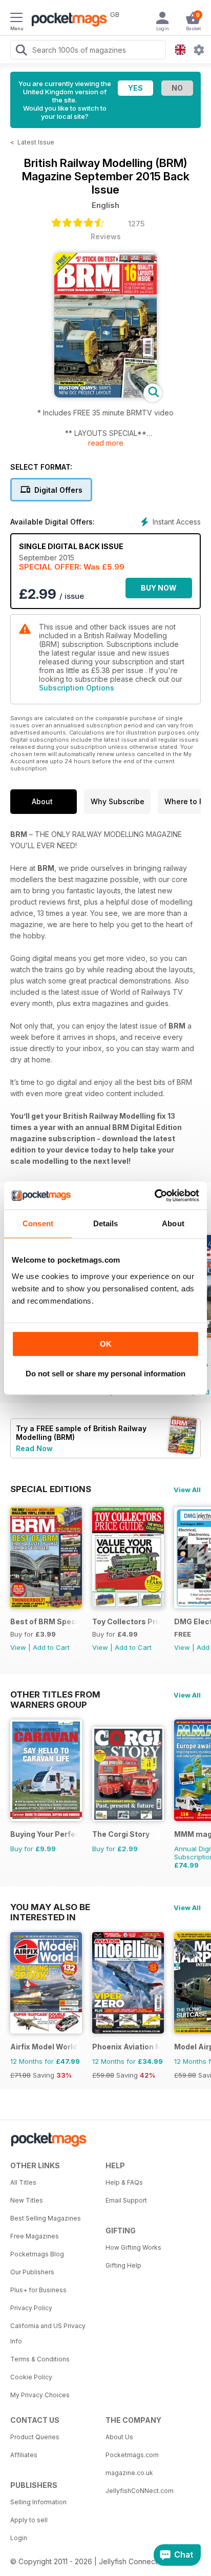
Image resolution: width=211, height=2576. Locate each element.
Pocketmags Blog (37, 2254)
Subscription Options (77, 688)
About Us (119, 2437)
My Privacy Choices (40, 2395)
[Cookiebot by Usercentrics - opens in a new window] (154, 1196)
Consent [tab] (38, 1223)
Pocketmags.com (132, 2455)
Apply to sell (29, 2520)
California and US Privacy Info (48, 2333)
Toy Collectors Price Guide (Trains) (126, 1621)
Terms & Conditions (40, 2359)
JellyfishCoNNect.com (140, 2491)
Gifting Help (123, 2265)
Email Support (126, 2200)
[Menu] (16, 19)
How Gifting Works (133, 2247)
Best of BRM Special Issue (44, 1621)
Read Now (34, 1448)
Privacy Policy (31, 2308)
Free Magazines (35, 2236)
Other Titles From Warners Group (55, 1694)
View (18, 1647)
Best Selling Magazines (46, 2218)
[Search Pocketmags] (21, 51)
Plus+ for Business (38, 2290)
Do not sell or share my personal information (105, 1374)
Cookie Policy (31, 2377)
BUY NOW (159, 588)
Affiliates (24, 2455)
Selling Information (38, 2502)
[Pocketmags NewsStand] (67, 20)
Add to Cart (51, 1647)
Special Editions (51, 1489)
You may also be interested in (50, 1907)
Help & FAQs (124, 2182)
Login (19, 2538)
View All (187, 1490)
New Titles (27, 2200)
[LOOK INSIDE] (105, 395)
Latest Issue (36, 142)
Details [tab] (106, 1223)
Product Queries (35, 2437)
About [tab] (173, 1223)
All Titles (23, 2182)
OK (106, 1344)
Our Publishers (32, 2272)
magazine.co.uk (129, 2473)
